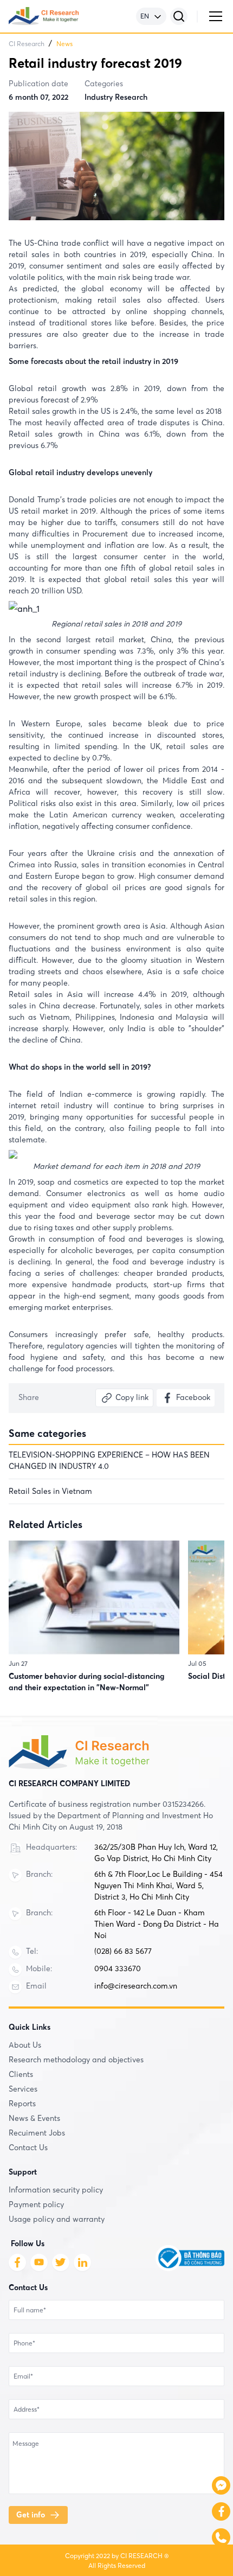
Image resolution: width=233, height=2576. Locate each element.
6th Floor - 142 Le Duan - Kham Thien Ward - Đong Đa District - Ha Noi (157, 1924)
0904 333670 (118, 1968)
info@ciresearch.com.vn (136, 1986)
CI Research (27, 44)
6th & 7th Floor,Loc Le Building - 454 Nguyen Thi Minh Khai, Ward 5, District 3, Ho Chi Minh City (158, 1885)
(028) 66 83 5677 (123, 1951)
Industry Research (116, 97)
